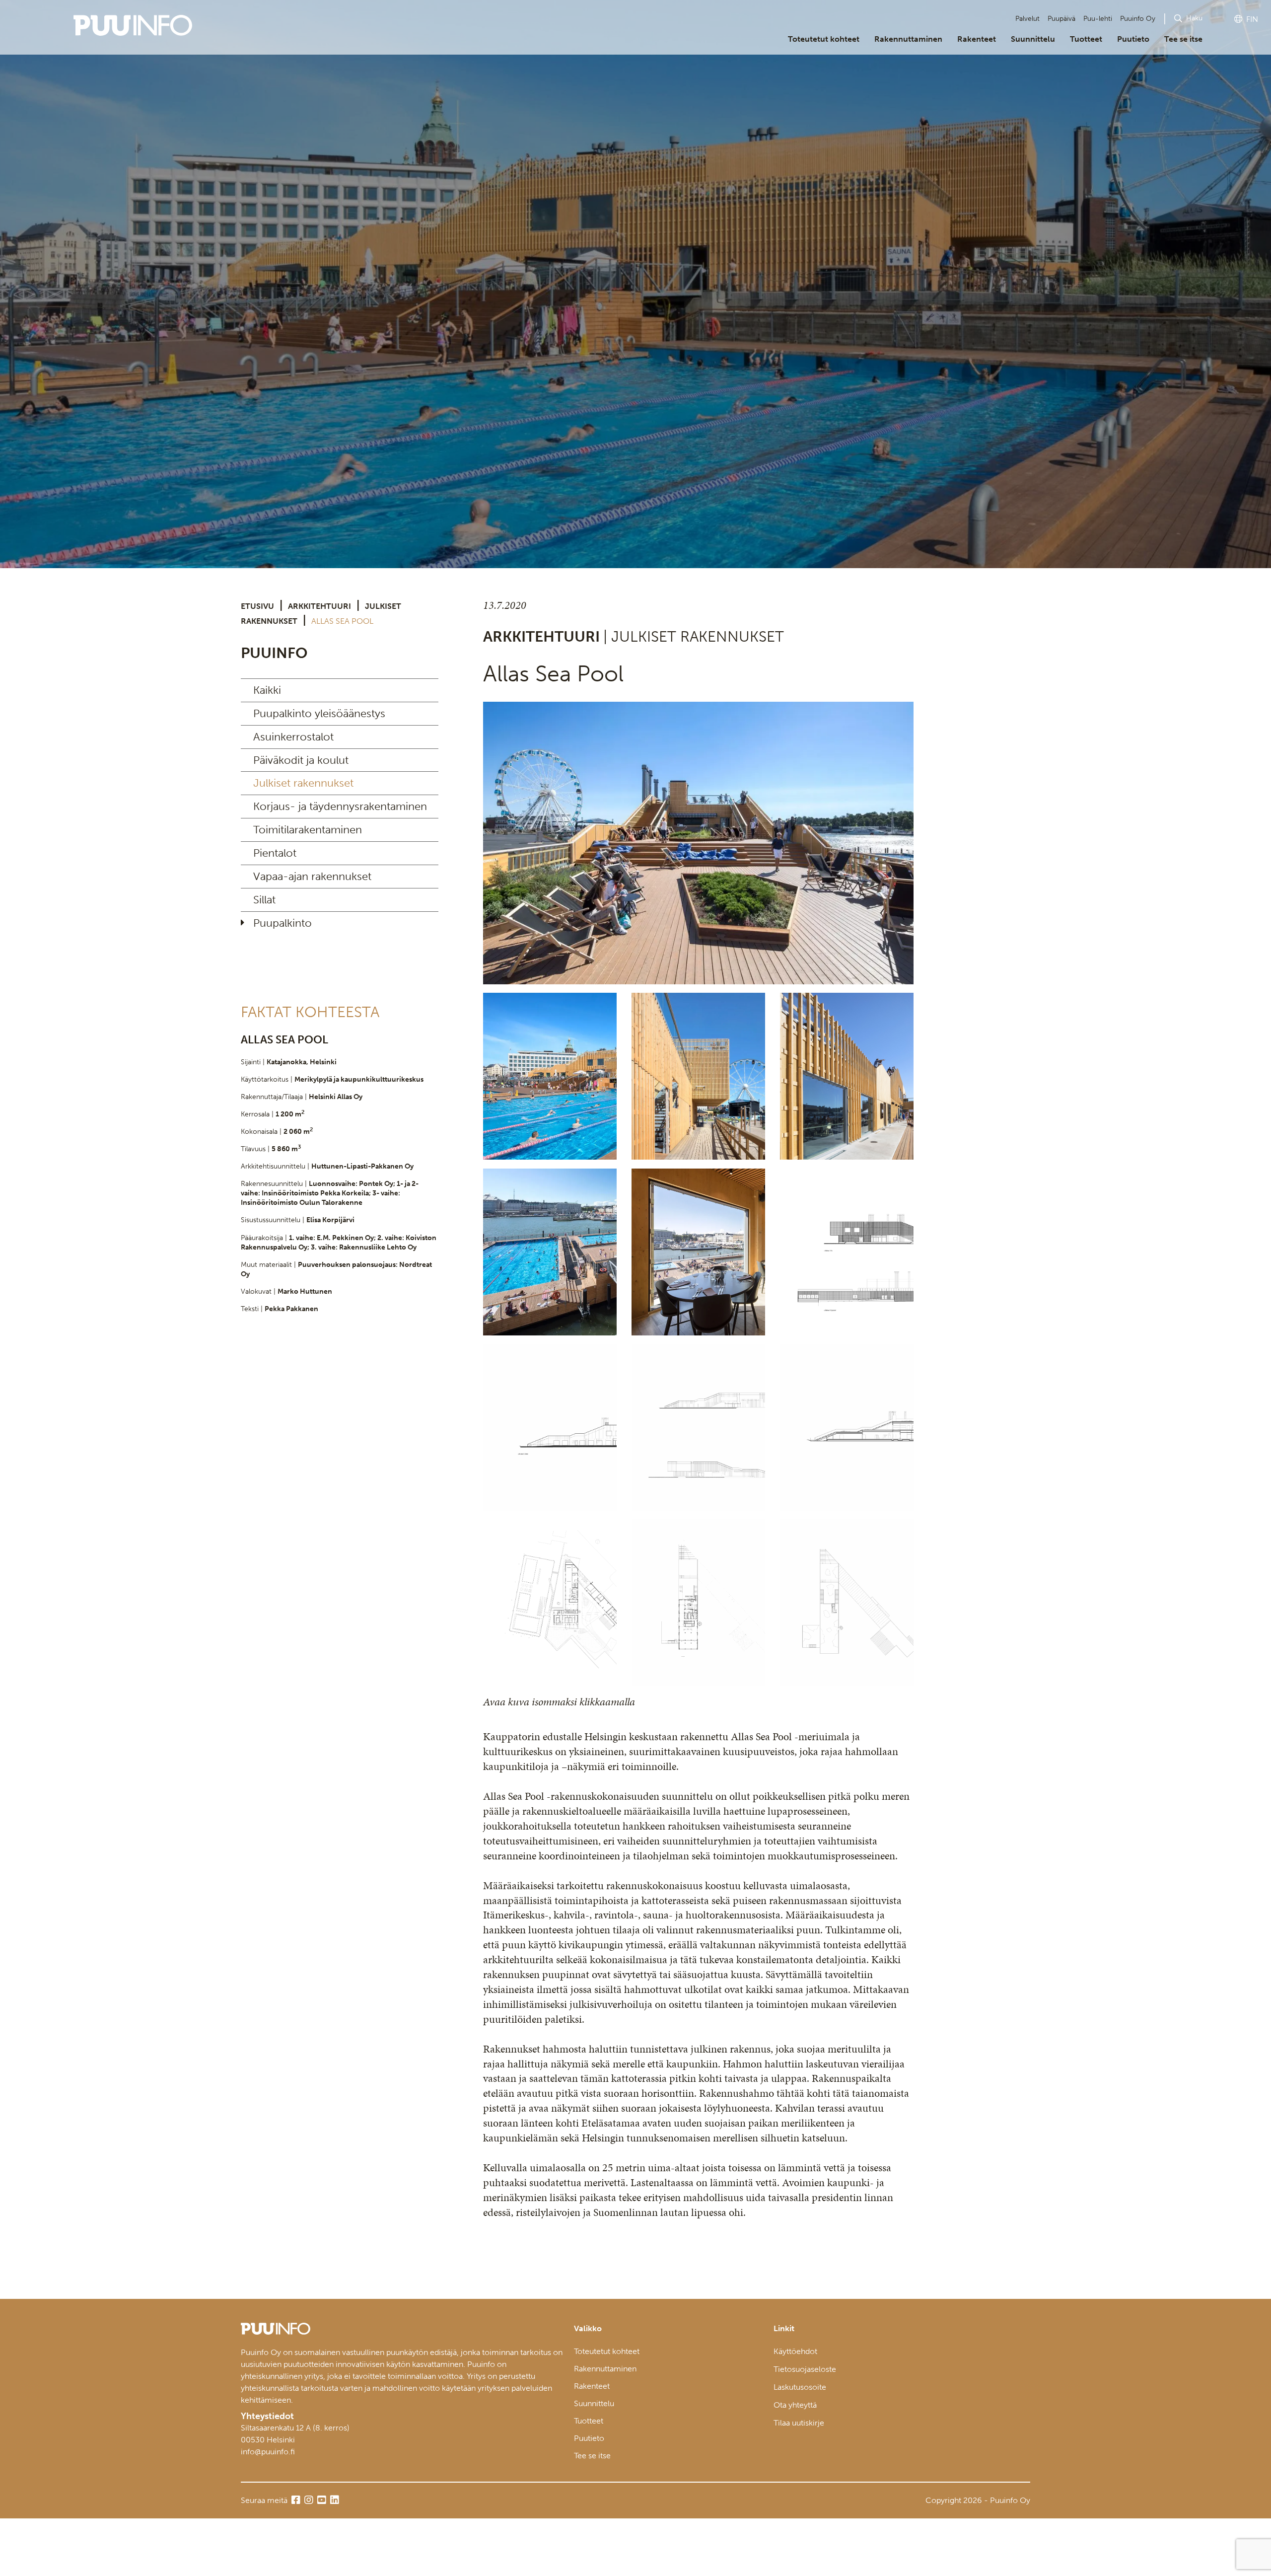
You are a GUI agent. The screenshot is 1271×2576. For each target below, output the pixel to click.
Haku (1194, 18)
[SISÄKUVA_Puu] (698, 1252)
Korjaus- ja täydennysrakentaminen (340, 806)
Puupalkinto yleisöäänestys (319, 713)
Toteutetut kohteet (824, 39)
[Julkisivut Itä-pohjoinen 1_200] (698, 1427)
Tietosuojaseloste (805, 2369)
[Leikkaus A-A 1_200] (847, 1427)
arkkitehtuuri (319, 606)
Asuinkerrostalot (293, 737)
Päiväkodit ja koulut (301, 760)
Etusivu (257, 606)
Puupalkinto (282, 923)
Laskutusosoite (800, 2387)
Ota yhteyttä (795, 2405)
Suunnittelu (1033, 39)
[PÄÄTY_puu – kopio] (698, 1076)
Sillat (264, 900)
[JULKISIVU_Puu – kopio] (550, 1076)
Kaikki (267, 690)
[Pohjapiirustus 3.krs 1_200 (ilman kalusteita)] (847, 1603)
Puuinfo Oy (1138, 19)
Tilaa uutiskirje (799, 2423)
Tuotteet (1086, 39)
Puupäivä (1061, 19)
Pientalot (275, 853)
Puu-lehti (1098, 19)
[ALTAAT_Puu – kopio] (550, 1252)
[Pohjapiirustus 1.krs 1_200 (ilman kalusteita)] (550, 1603)
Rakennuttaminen (908, 39)
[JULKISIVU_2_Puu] (847, 1076)
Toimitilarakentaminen (308, 830)
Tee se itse (1183, 39)
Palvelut (1027, 19)
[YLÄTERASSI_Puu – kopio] (698, 843)
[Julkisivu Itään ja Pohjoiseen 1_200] (847, 1252)
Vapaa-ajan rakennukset (312, 876)
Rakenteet (977, 39)
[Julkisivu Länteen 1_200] (550, 1427)
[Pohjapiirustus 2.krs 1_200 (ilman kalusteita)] (698, 1603)
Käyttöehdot (795, 2351)
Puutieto (1133, 39)
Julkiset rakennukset (303, 783)
